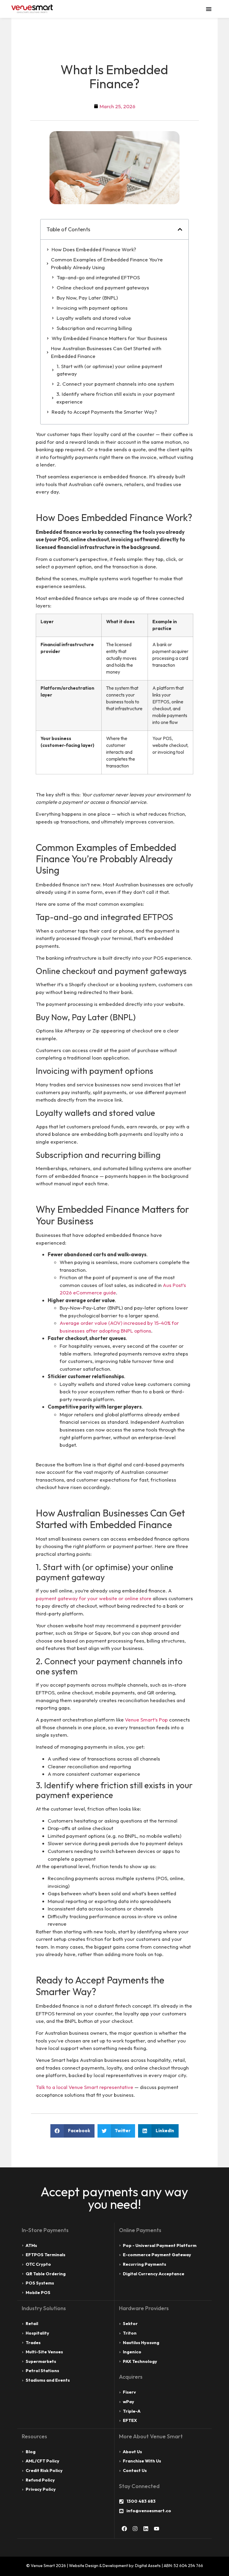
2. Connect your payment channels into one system (115, 384)
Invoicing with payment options (92, 308)
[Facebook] (124, 2529)
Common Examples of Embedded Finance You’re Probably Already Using (107, 263)
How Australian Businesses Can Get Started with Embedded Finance (106, 352)
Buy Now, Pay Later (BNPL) (87, 298)
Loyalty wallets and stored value (94, 318)
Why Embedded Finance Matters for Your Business (109, 338)
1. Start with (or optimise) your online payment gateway (109, 370)
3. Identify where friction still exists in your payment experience (116, 398)
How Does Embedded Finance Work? (94, 249)
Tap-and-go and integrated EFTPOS (98, 277)
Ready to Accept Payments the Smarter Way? (104, 412)
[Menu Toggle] (209, 9)
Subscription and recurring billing (94, 328)
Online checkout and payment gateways (103, 287)
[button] (180, 229)
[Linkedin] (146, 2529)
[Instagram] (135, 2529)
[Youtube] (157, 2529)
